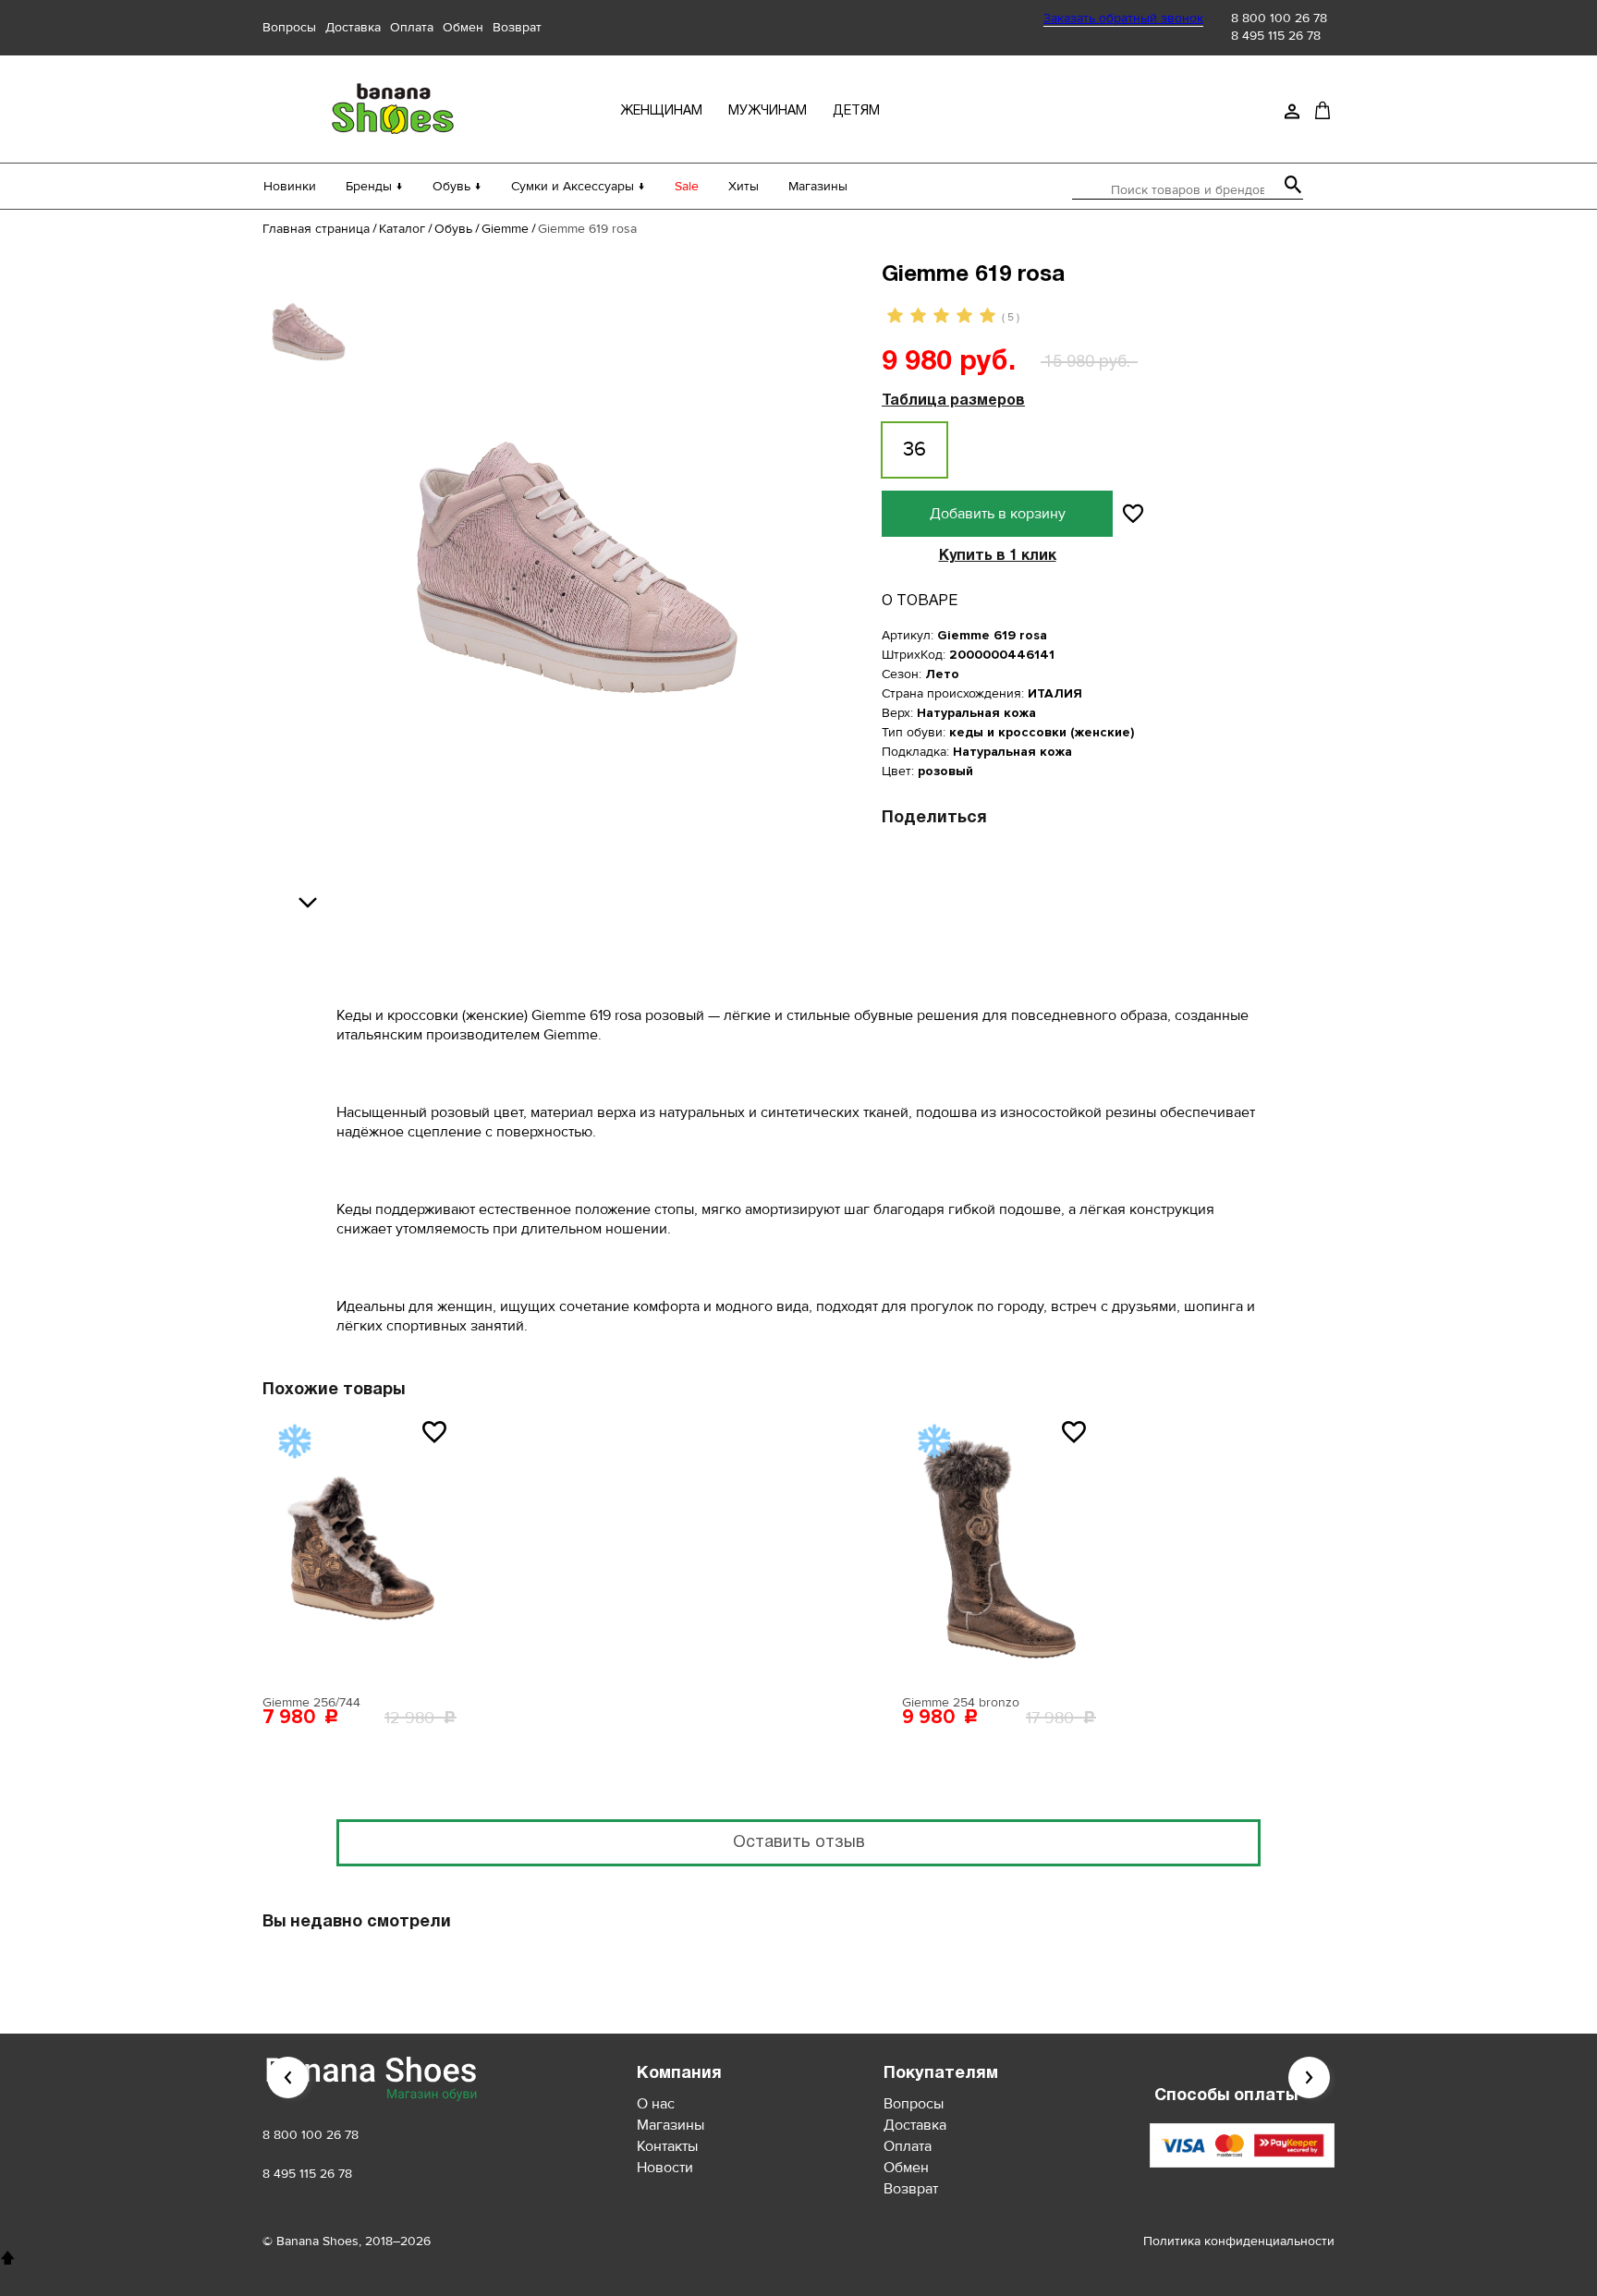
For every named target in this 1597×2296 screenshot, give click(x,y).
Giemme (505, 229)
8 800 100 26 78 (1279, 18)
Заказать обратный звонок (1123, 18)
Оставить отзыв (799, 1843)
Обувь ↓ (457, 186)
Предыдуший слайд (288, 2077)
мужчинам (768, 111)
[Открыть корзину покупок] (1323, 110)
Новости (665, 2168)
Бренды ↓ (374, 186)
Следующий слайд (1309, 2077)
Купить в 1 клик (998, 556)
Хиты (744, 186)
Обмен (463, 27)
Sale (687, 186)
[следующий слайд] (312, 904)
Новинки (290, 186)
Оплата (412, 27)
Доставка (353, 27)
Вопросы (289, 27)
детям (856, 111)
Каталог (402, 229)
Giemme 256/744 (311, 1702)
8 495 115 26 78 (1276, 36)
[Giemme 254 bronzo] (999, 1548)
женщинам (661, 111)
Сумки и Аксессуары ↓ (578, 186)
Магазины (818, 186)
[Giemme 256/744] (360, 1548)
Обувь (453, 229)
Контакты (667, 2146)
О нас (656, 2104)
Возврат (517, 27)
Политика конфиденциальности (1239, 2241)
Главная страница (316, 229)
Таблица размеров (953, 401)
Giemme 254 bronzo (961, 1702)
